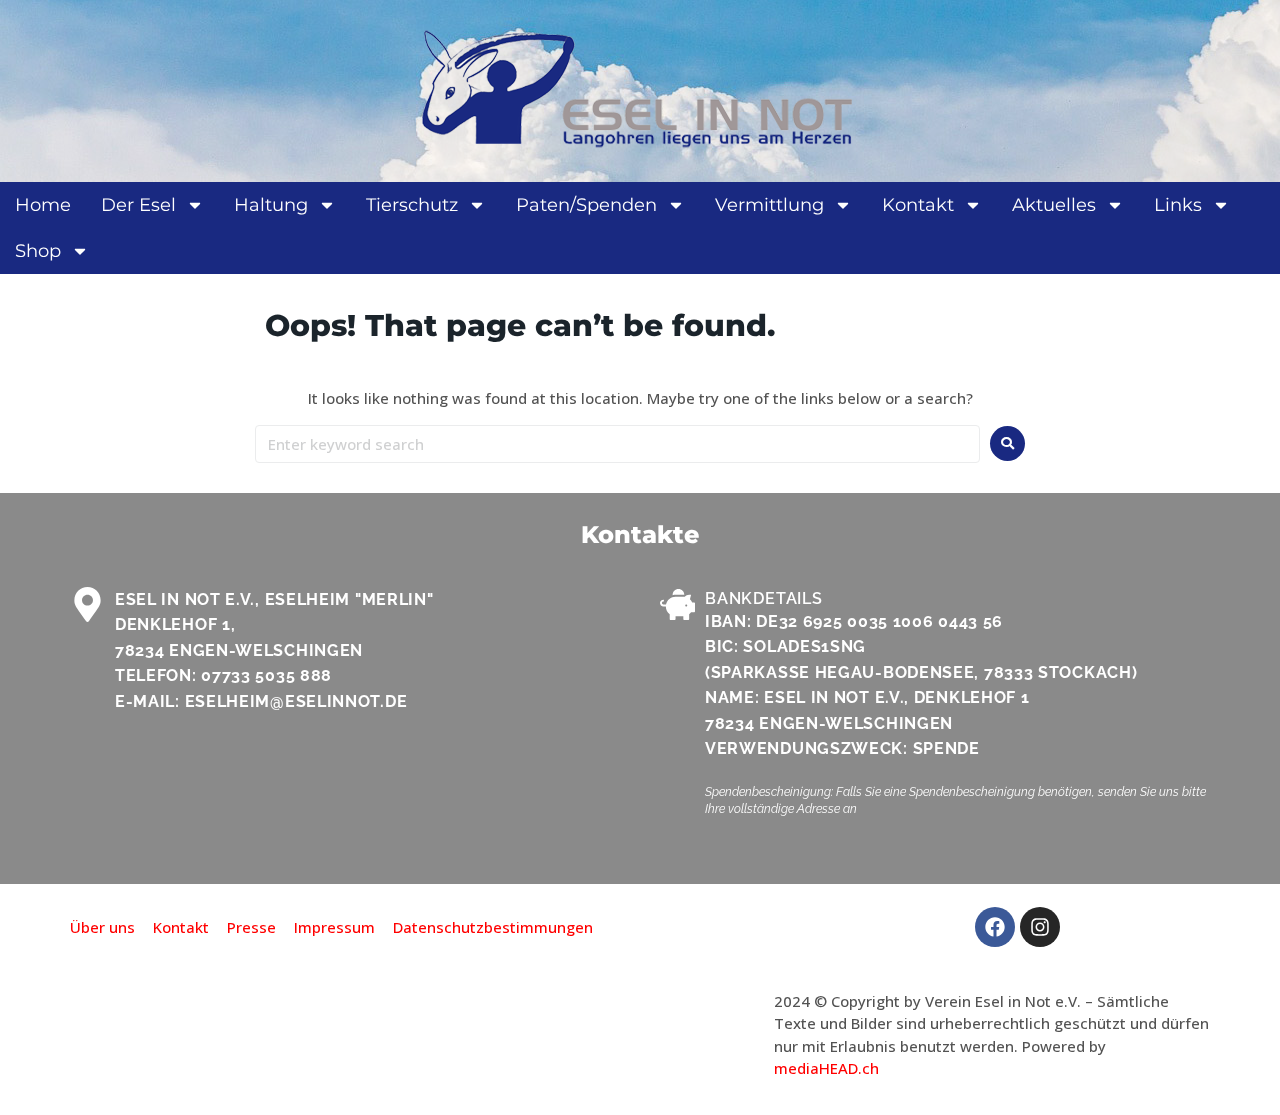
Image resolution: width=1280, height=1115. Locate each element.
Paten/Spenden (586, 205)
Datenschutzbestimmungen (493, 927)
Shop (38, 251)
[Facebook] (995, 927)
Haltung (271, 205)
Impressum (334, 927)
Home (43, 205)
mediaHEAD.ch (826, 1068)
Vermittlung (769, 205)
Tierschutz (412, 205)
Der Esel (138, 205)
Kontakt (918, 205)
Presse (251, 927)
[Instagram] (1040, 927)
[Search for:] (617, 444)
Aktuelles (1054, 205)
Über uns (102, 927)
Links (1178, 205)
